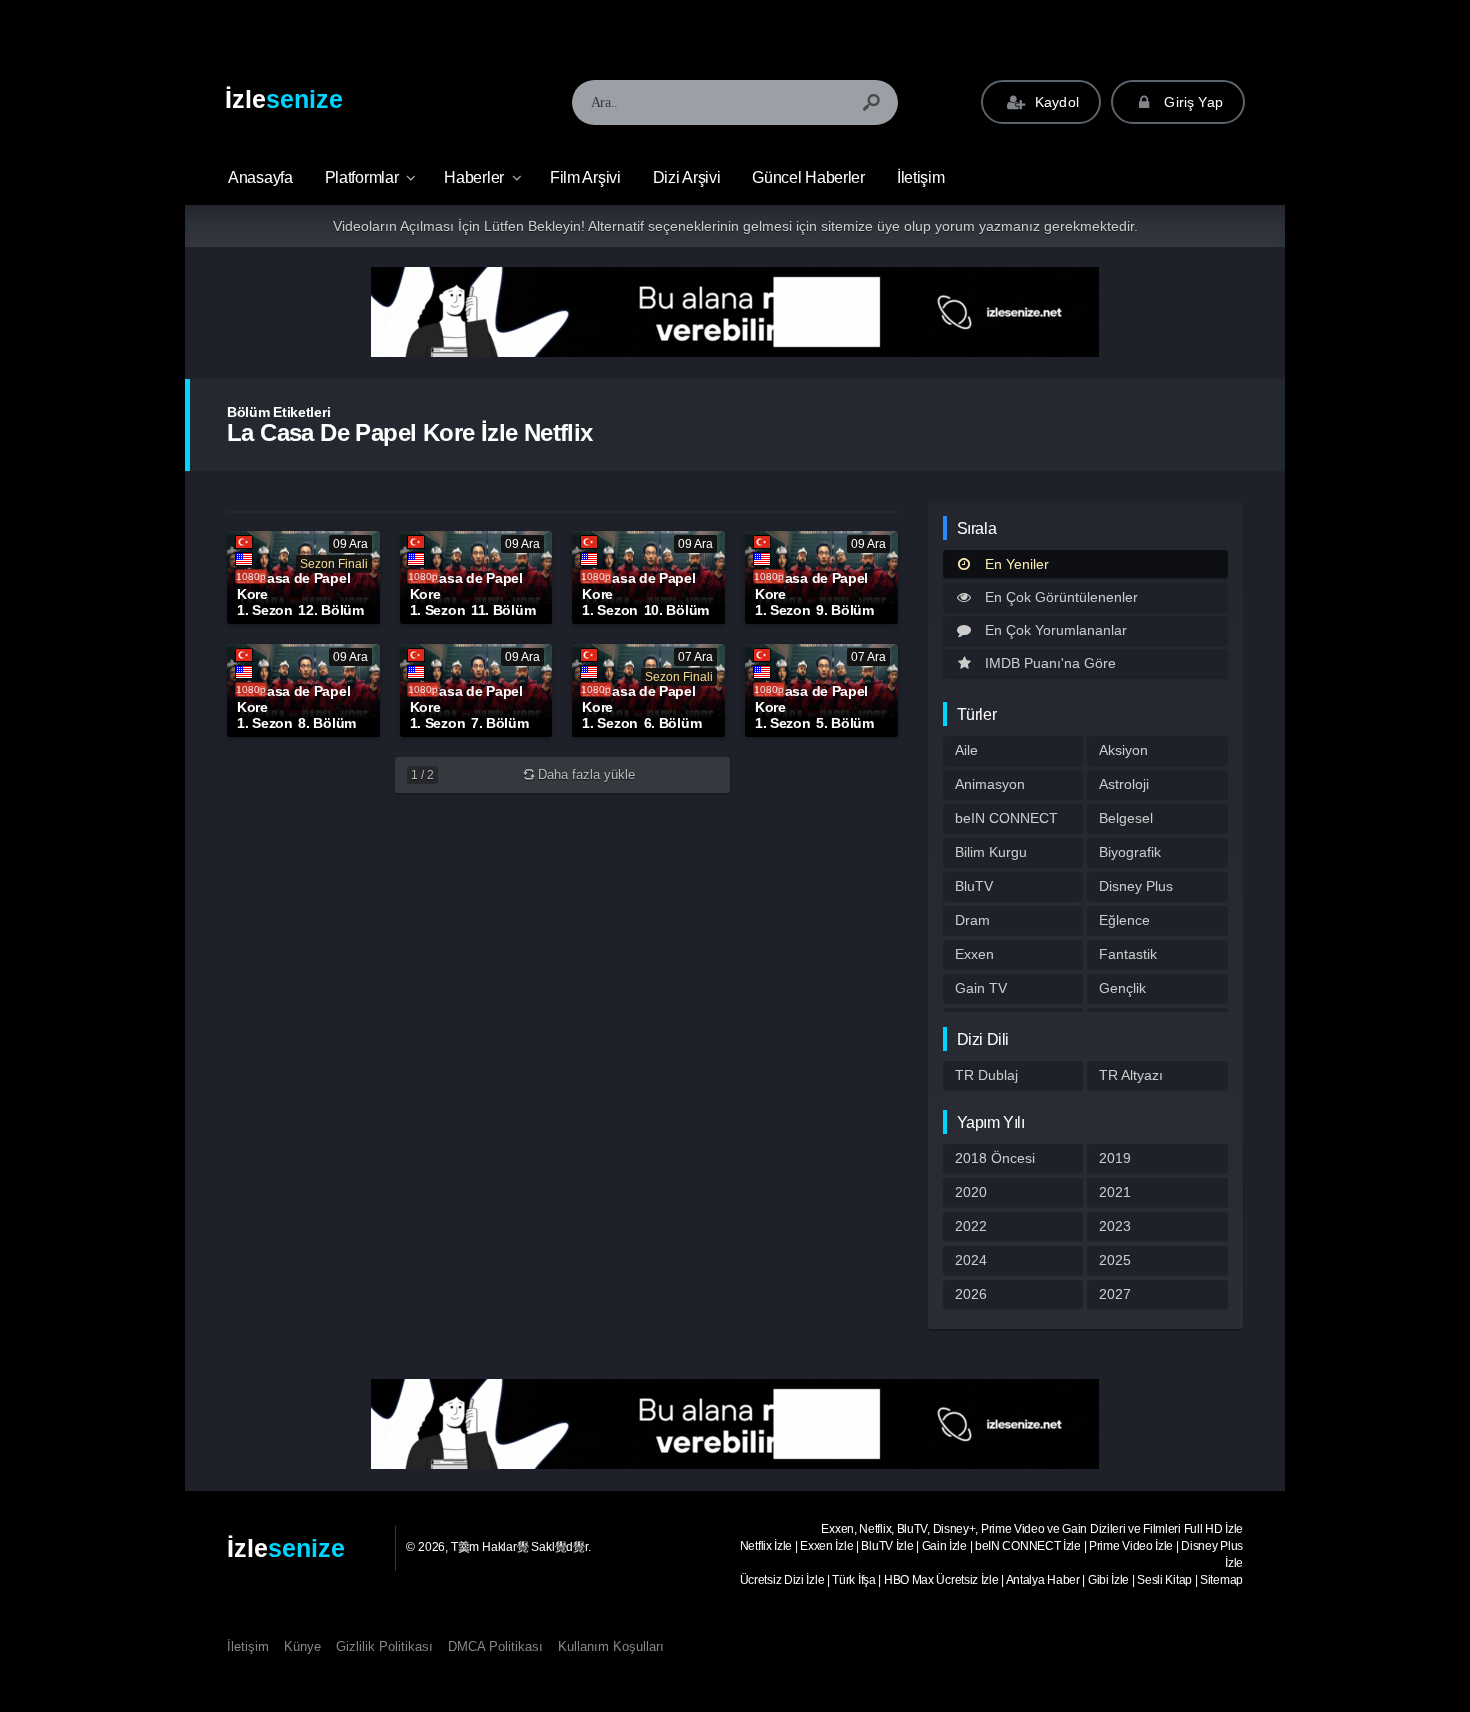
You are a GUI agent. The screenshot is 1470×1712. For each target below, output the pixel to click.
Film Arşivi (585, 177)
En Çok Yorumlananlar (1056, 630)
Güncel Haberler (808, 177)
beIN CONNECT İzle (1028, 1546)
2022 (971, 1226)
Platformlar (362, 177)
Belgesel (1126, 818)
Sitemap (1221, 1580)
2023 (1115, 1226)
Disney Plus (1136, 886)
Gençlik (1122, 988)
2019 (1115, 1158)
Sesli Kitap (1164, 1580)
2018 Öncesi (995, 1158)
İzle (284, 99)
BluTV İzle (887, 1546)
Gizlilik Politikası (384, 1646)
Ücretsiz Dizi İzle (782, 1580)
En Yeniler (1017, 564)
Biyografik (1130, 852)
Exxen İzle (826, 1546)
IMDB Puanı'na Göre (1050, 663)
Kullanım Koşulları (611, 1646)
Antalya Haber (1043, 1580)
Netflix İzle (766, 1546)
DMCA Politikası (495, 1646)
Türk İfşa (853, 1580)
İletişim (921, 177)
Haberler (474, 177)
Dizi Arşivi (687, 177)
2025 (1115, 1260)
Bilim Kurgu (991, 852)
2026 (971, 1294)
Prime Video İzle (1131, 1546)
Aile (966, 750)
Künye (302, 1646)
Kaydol (1055, 102)
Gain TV (981, 988)
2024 (971, 1260)
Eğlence (1124, 920)
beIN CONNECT (1006, 818)
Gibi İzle (1108, 1580)
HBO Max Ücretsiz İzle (941, 1580)
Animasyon (990, 784)
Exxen (974, 954)
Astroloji (1124, 784)
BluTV (974, 886)
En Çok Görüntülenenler (1061, 597)
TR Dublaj (986, 1075)
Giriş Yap (1191, 102)
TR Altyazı (1131, 1075)
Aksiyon (1123, 750)
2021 (1115, 1192)
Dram (972, 920)
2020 (971, 1192)
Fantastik (1128, 954)
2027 (1115, 1294)
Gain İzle (944, 1546)
